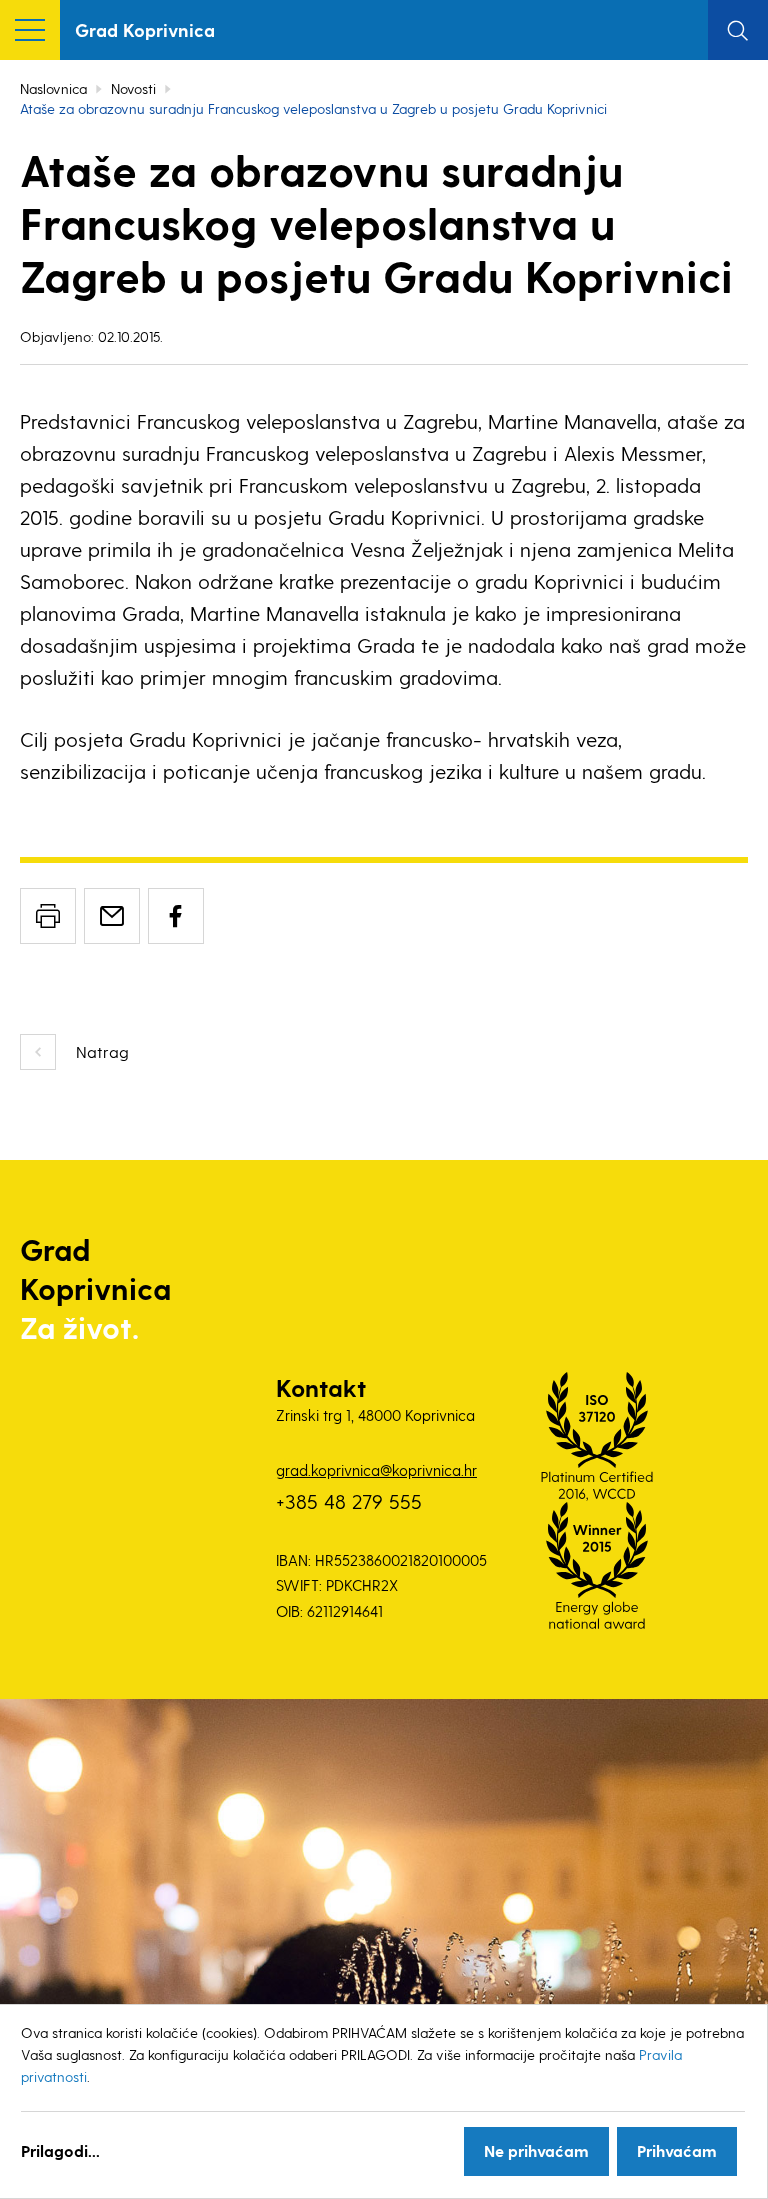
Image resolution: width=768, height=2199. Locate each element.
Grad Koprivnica (145, 29)
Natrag (102, 1051)
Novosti (133, 88)
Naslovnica (53, 88)
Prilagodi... (60, 2150)
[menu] (30, 30)
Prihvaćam (677, 2150)
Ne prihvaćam (536, 2150)
